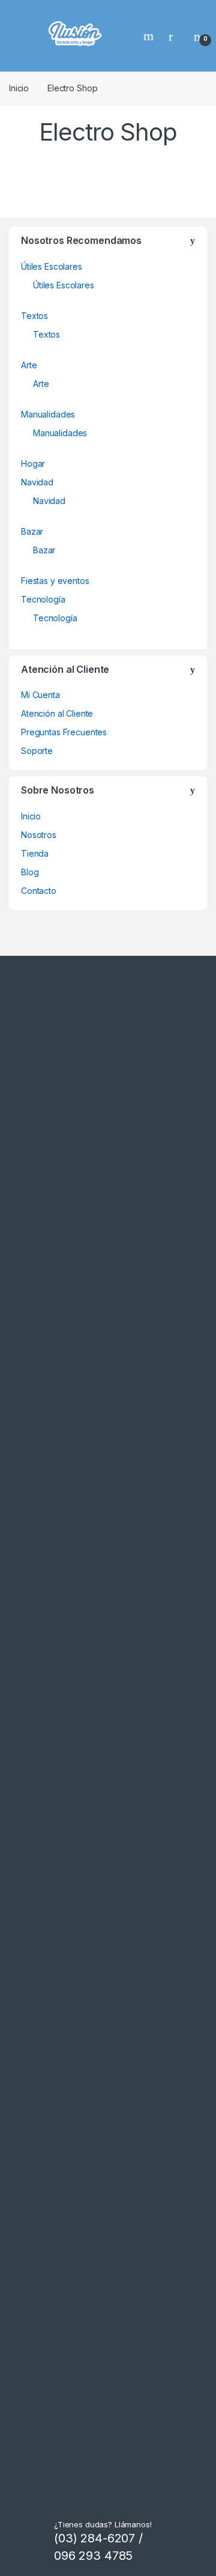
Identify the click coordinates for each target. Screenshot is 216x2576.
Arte (29, 365)
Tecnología (43, 599)
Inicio (19, 88)
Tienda (35, 853)
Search (150, 36)
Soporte (37, 751)
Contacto (39, 891)
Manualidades (48, 414)
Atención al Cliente (57, 713)
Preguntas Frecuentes (64, 732)
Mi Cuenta (40, 695)
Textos (34, 316)
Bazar (32, 531)
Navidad (37, 482)
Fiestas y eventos (55, 581)
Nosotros (39, 835)
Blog (30, 872)
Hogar (33, 463)
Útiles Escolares (52, 266)
